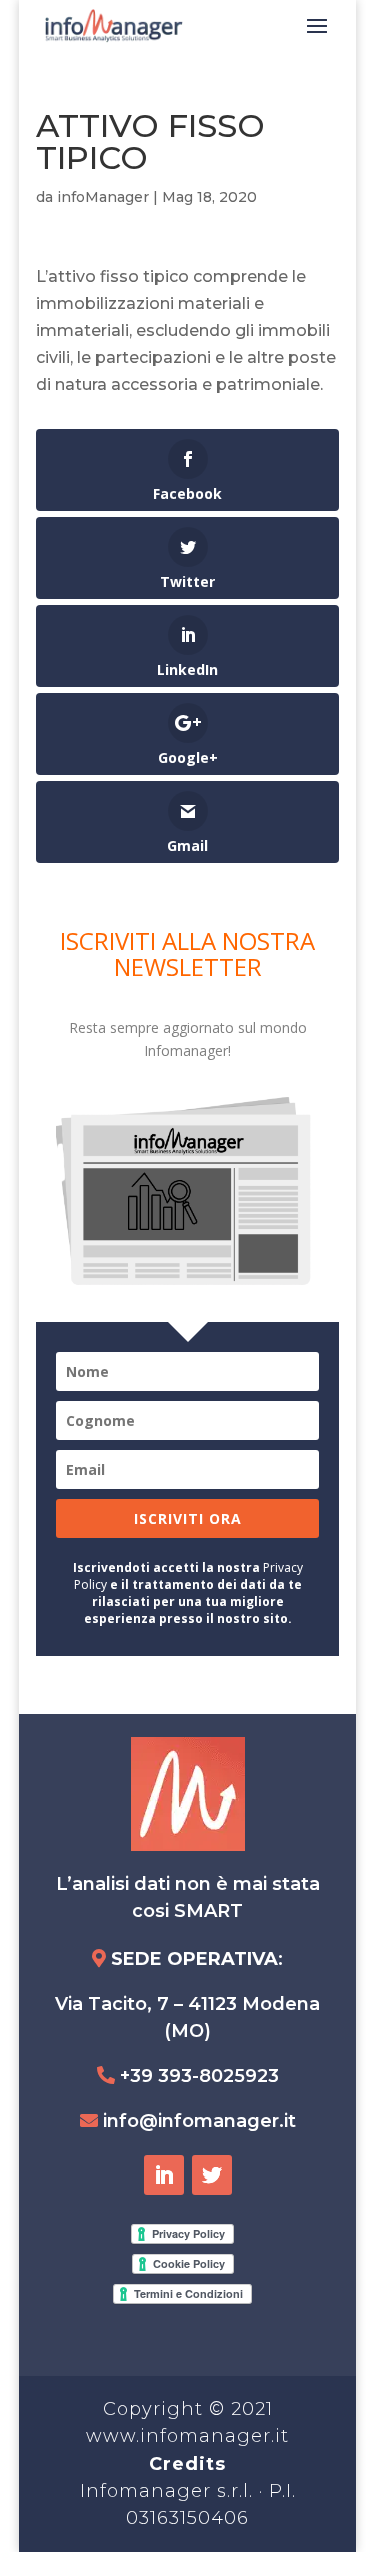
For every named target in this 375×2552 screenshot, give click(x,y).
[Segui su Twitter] (212, 2175)
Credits (187, 2464)
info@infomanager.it (199, 2121)
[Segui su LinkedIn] (164, 2175)
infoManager (103, 197)
